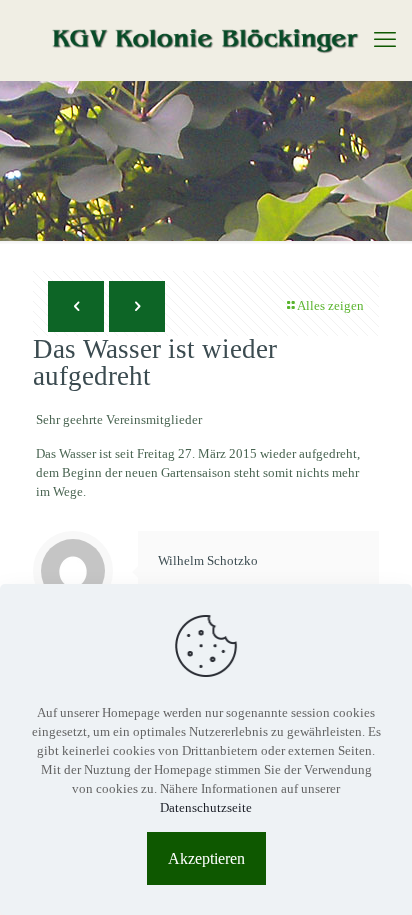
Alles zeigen (330, 305)
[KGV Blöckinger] (206, 40)
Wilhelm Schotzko (208, 560)
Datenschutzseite (206, 807)
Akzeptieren (206, 858)
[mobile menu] (385, 40)
